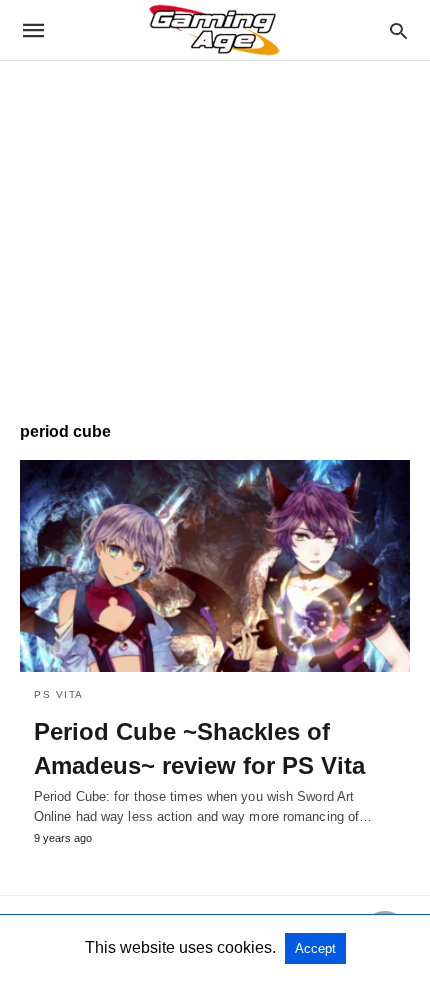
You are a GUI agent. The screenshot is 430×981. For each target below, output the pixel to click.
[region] (215, 231)
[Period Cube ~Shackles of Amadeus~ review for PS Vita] (215, 566)
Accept (315, 948)
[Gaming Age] (214, 30)
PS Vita (59, 694)
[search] (398, 30)
